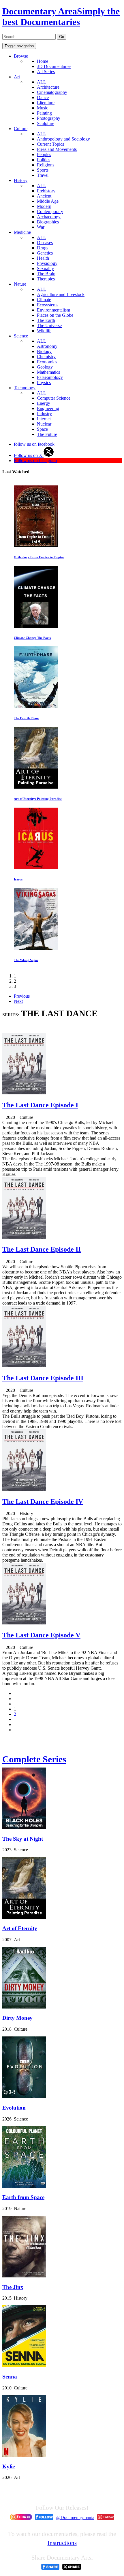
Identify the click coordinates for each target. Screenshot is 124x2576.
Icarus (18, 879)
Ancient (44, 196)
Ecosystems (48, 305)
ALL (42, 82)
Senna (10, 2377)
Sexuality (45, 268)
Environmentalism (53, 310)
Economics (47, 362)
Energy (44, 403)
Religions (46, 165)
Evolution (14, 2108)
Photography (49, 118)
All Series (46, 72)
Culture (21, 129)
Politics (44, 160)
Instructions (62, 2543)
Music (43, 108)
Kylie (9, 2466)
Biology (44, 351)
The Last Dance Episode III (43, 1378)
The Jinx (13, 2287)
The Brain (46, 274)
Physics (44, 382)
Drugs (43, 248)
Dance (43, 97)
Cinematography (52, 92)
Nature (20, 284)
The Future (47, 434)
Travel (43, 175)
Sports (43, 170)
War (41, 227)
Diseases (45, 243)
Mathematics (48, 372)
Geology (45, 367)
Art (17, 77)
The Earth (46, 320)
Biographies (48, 222)
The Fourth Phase (26, 718)
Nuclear (44, 424)
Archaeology (49, 217)
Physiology (47, 263)
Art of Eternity (20, 1928)
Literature (46, 103)
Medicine (22, 232)
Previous (22, 996)
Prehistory (46, 191)
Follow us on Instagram (35, 461)
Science (21, 336)
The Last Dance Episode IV (43, 1501)
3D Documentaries (54, 66)
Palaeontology (50, 377)
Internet (44, 419)
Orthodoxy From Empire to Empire (39, 557)
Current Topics (50, 144)
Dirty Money (17, 2018)
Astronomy (47, 346)
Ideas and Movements (57, 149)
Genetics (45, 253)
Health (43, 258)
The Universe (49, 325)
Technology (25, 388)
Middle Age (48, 201)
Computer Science (54, 398)
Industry (44, 414)
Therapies (46, 279)
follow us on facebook (34, 444)
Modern (44, 206)
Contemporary (50, 211)
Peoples (44, 154)
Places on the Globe (55, 315)
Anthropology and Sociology (63, 139)
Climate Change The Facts (32, 638)
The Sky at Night (23, 1839)
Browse (21, 56)
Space (42, 429)
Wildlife (44, 331)
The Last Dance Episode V (41, 1635)
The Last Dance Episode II (42, 1249)
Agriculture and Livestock (61, 294)
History (21, 180)
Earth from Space (23, 2197)
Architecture (48, 87)
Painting (44, 113)
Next (18, 1001)
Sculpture (46, 123)
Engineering (48, 408)
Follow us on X (29, 455)
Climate (44, 300)
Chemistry (46, 357)
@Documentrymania (75, 2517)
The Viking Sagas (26, 960)
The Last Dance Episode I (40, 1105)
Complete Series (34, 1759)
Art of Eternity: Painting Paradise (38, 799)
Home (43, 61)
